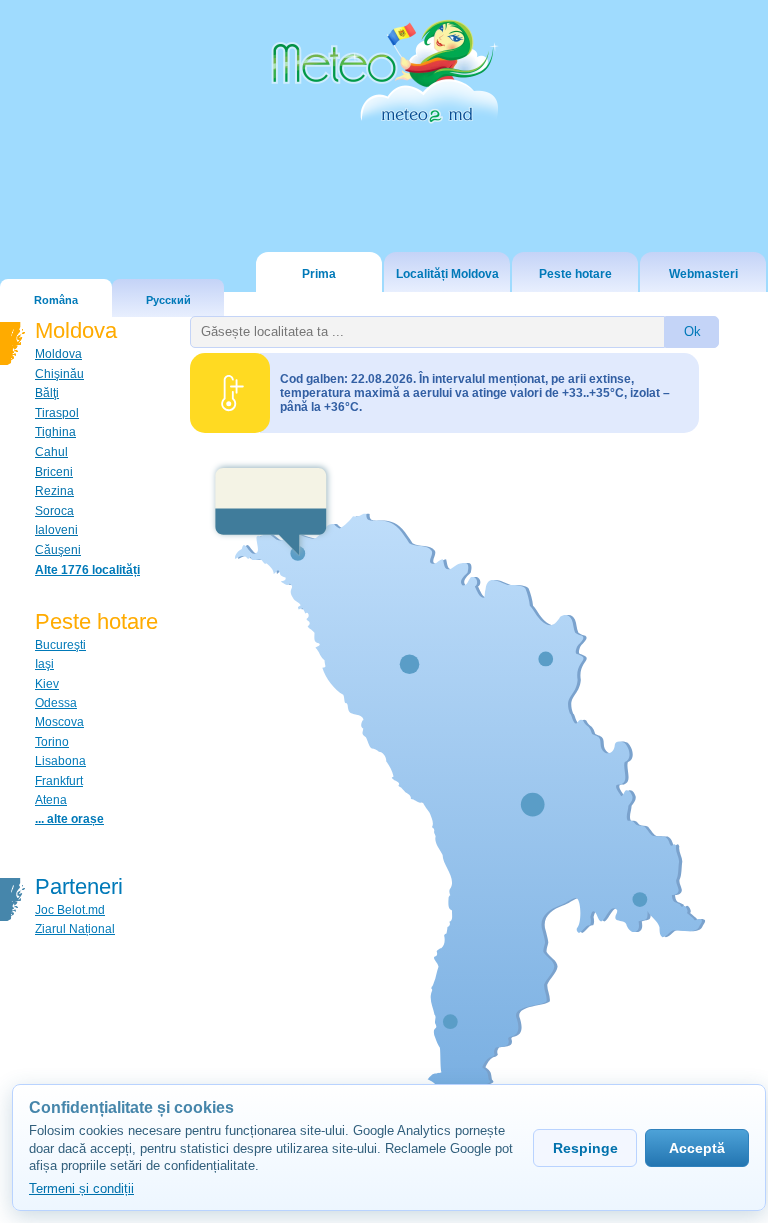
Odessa (56, 703)
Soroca (54, 511)
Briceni (54, 472)
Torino (52, 742)
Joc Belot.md (70, 910)
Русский (168, 300)
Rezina (54, 491)
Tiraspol (57, 413)
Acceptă (697, 1148)
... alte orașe (69, 819)
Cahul (51, 452)
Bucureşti (60, 645)
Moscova (59, 722)
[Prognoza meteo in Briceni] (271, 509)
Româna (56, 300)
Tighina (55, 432)
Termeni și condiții (81, 1188)
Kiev (47, 684)
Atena (51, 800)
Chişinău (59, 374)
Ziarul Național (75, 929)
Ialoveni (56, 530)
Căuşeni (58, 550)
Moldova (58, 354)
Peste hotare (575, 274)
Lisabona (60, 761)
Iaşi (44, 664)
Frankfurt (59, 781)
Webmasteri (703, 274)
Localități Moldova (447, 274)
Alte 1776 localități (87, 570)
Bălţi (47, 393)
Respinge (585, 1148)
